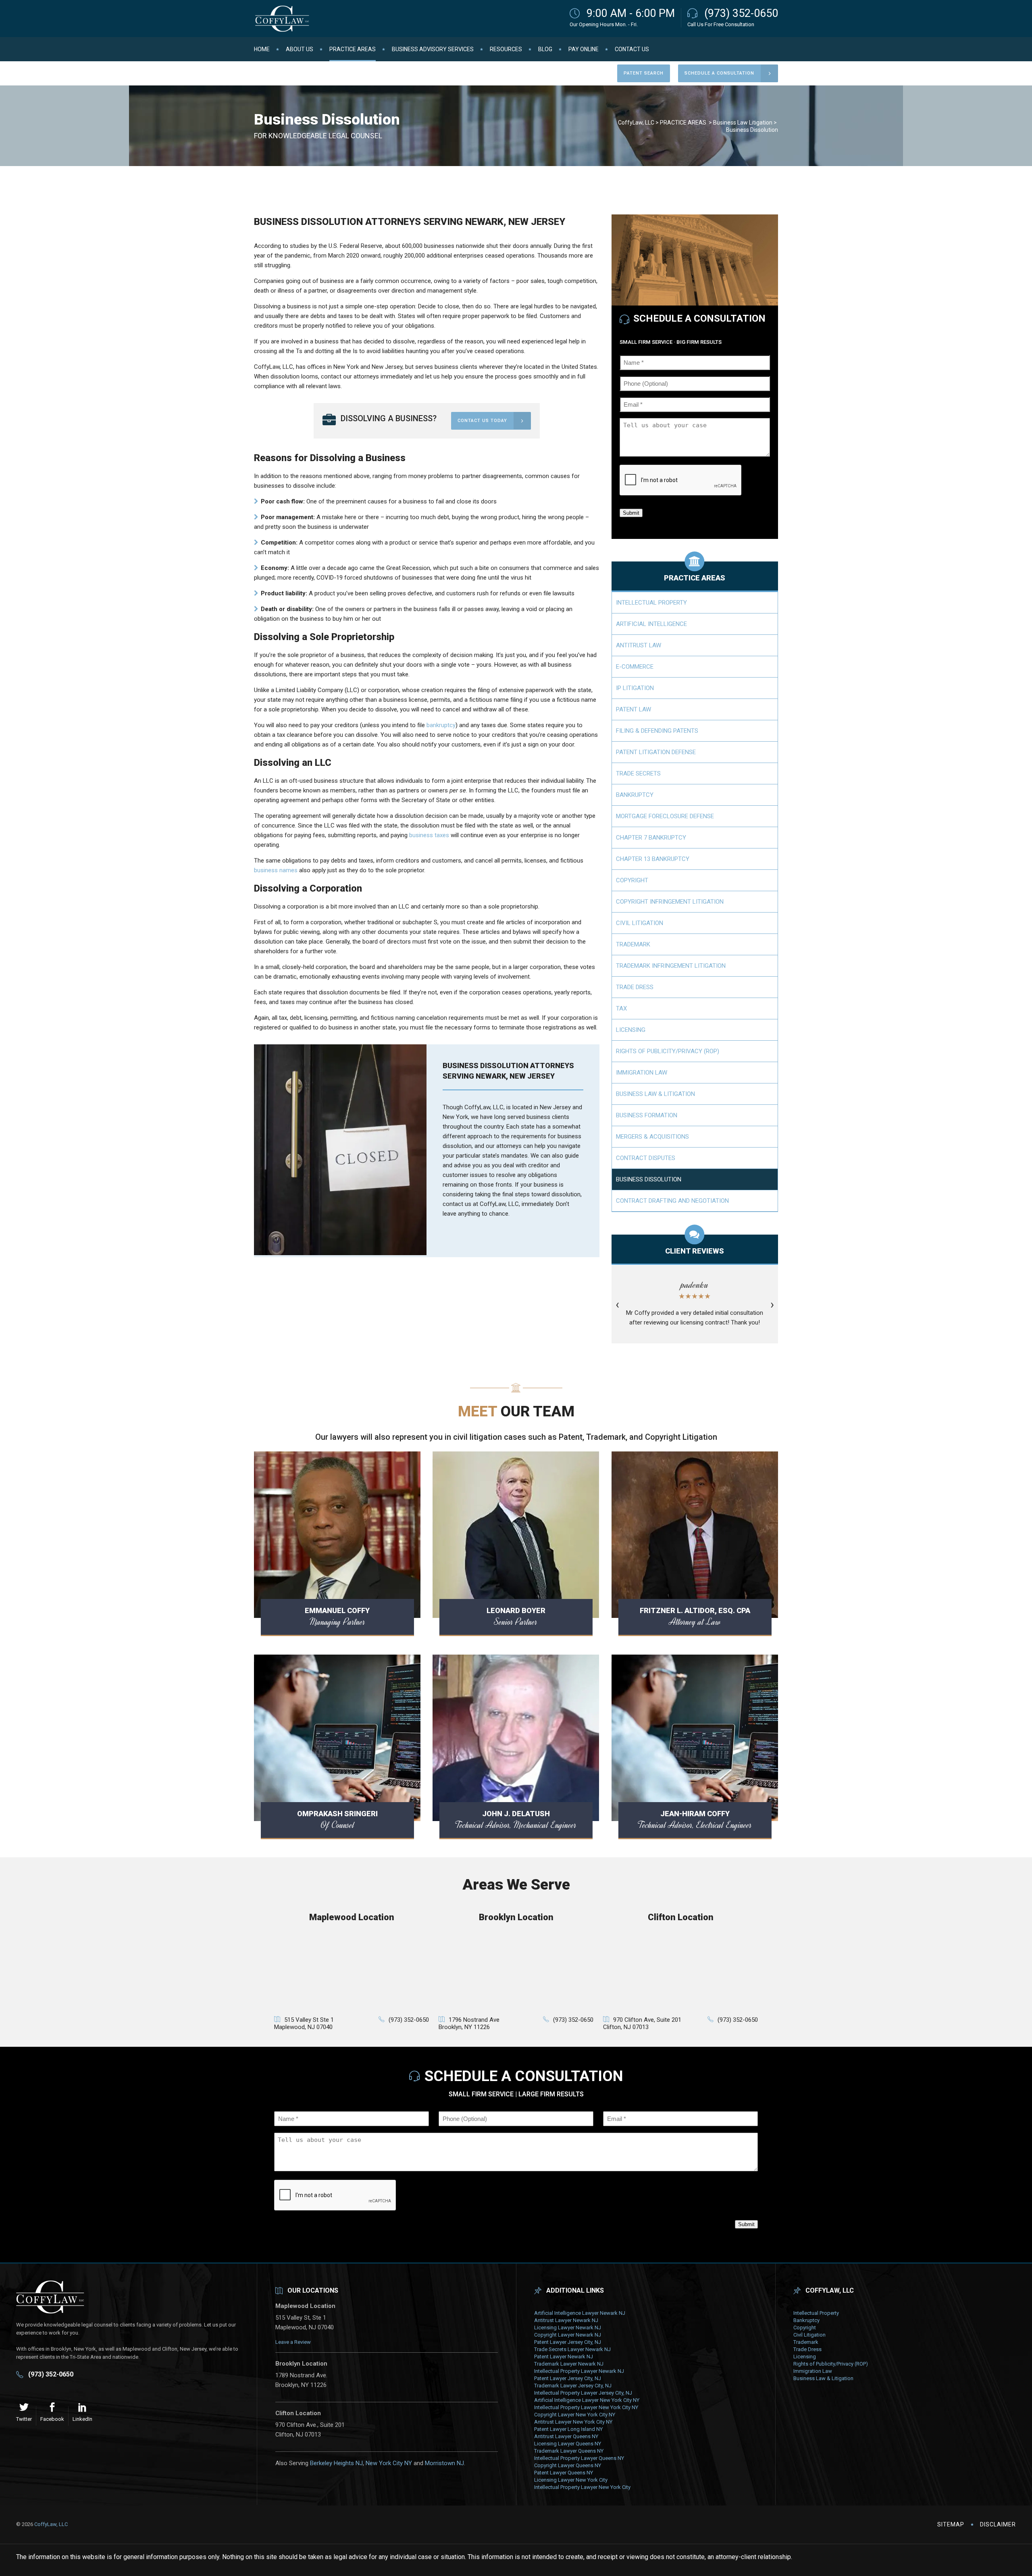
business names (276, 870)
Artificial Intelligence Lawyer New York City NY (587, 2400)
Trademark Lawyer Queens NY (569, 2451)
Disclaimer (998, 2524)
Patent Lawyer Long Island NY (568, 2429)
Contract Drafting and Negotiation (672, 1201)
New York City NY (389, 2463)
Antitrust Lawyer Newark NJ (566, 2320)
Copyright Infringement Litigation (670, 902)
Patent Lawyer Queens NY (564, 2473)
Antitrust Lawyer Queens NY (566, 2436)
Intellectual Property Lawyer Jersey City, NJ (583, 2393)
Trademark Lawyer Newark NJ (569, 2364)
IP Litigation (635, 688)
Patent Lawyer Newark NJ (564, 2357)
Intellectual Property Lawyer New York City (582, 2487)
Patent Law (634, 709)
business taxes (429, 835)
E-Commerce (635, 667)
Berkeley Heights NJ (336, 2463)
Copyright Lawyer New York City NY (575, 2415)
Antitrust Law (639, 645)
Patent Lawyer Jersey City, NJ (568, 2342)
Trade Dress (635, 987)
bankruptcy (441, 725)
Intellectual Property (651, 603)
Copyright (632, 880)
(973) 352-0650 (741, 13)
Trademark (633, 944)
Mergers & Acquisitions (652, 1137)
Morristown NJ (444, 2463)
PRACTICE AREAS (683, 123)
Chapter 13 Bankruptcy (653, 859)
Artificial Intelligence (651, 624)
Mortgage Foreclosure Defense (665, 816)
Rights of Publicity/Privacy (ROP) (668, 1051)
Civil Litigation (640, 923)
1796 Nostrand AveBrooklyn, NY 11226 (469, 2023)
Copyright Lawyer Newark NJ (568, 2335)
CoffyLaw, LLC (636, 123)
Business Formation (647, 1115)
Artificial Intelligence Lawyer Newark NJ (580, 2313)
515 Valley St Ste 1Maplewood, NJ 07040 (304, 2023)
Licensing (631, 1030)
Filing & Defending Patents (657, 731)
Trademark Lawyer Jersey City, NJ (573, 2386)
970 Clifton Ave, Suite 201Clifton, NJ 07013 (642, 2023)
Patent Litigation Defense (656, 752)
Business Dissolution (649, 1179)
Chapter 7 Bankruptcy (651, 838)
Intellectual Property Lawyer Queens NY (579, 2458)
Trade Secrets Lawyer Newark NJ (572, 2349)
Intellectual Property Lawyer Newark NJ (579, 2371)
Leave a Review (293, 2342)
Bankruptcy (635, 795)
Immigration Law (642, 1073)
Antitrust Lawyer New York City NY (573, 2422)
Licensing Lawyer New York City (571, 2480)
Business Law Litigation (743, 123)
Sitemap (951, 2524)
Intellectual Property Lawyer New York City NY (586, 2407)
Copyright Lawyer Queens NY (568, 2465)
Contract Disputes (646, 1158)
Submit (631, 513)
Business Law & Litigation (655, 1094)
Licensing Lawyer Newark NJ (568, 2328)
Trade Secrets (638, 773)
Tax (621, 1008)
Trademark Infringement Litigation (671, 966)
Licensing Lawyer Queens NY (568, 2444)
